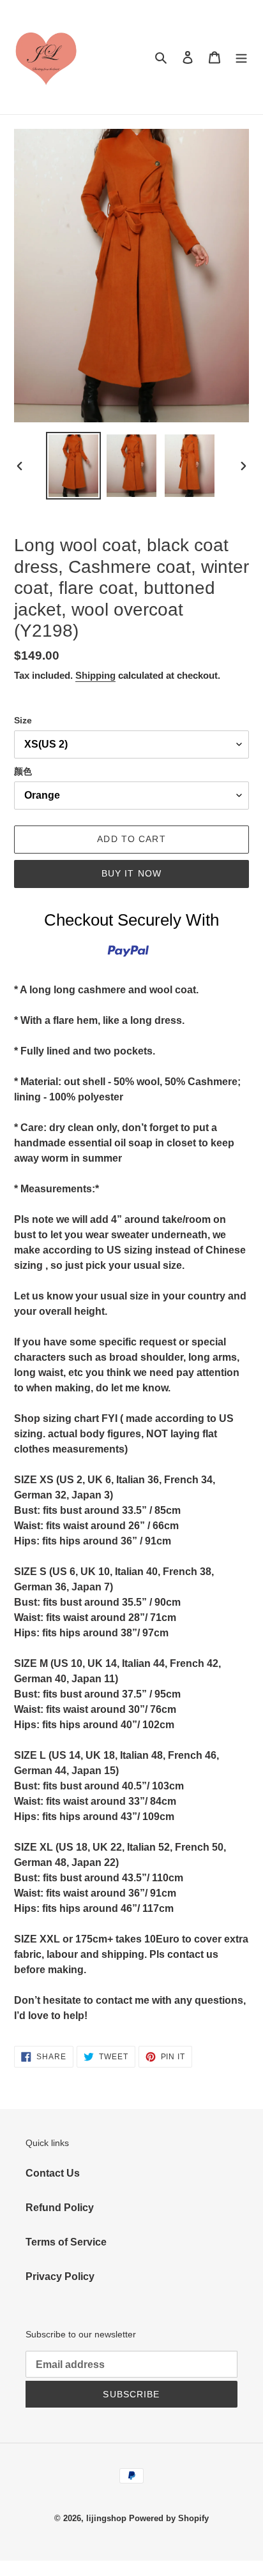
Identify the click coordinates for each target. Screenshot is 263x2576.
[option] (74, 466)
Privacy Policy (60, 2276)
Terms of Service (66, 2242)
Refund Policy (60, 2208)
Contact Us (53, 2173)
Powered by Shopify (169, 2518)
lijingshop (106, 2518)
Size (23, 720)
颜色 (23, 771)
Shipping (95, 675)
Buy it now (131, 873)
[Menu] (241, 57)
